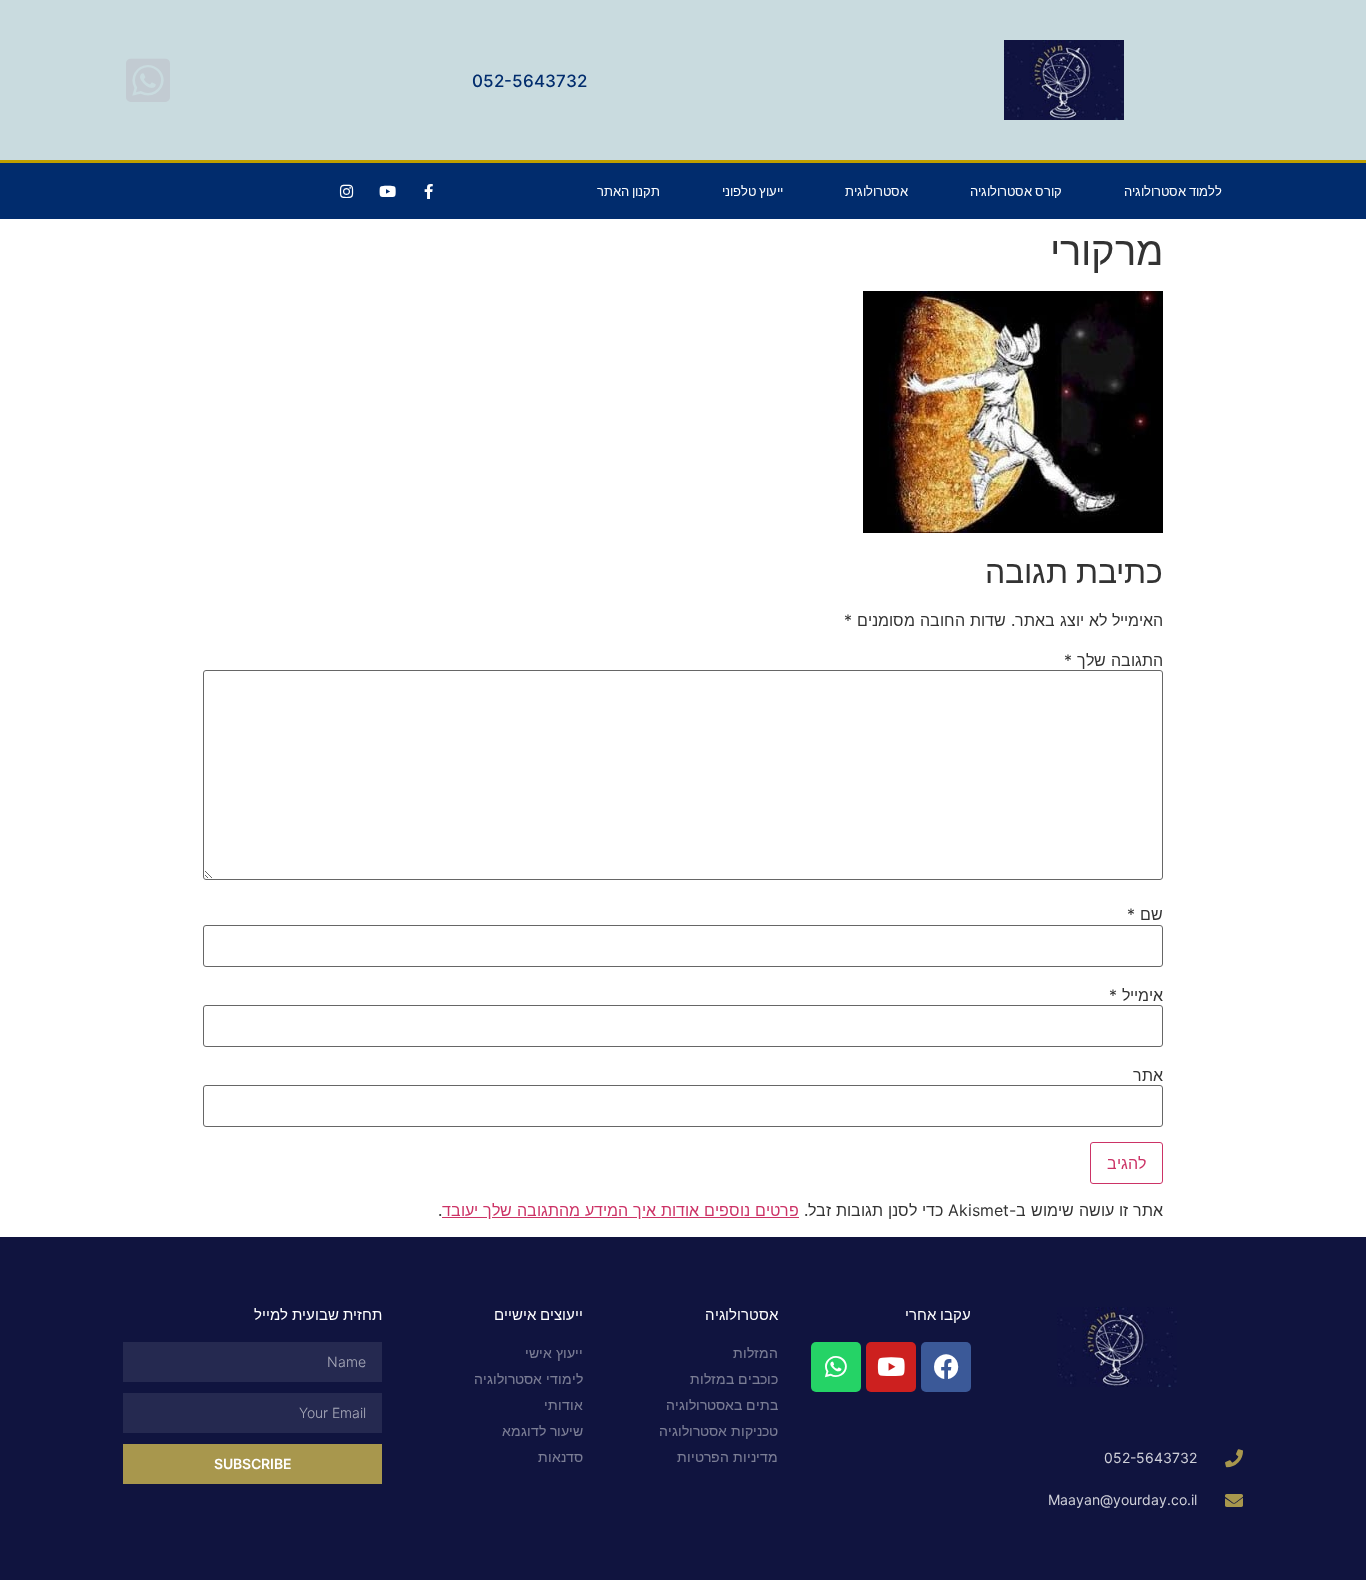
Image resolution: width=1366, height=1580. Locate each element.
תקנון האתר (628, 191)
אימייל (1136, 995)
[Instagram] (346, 191)
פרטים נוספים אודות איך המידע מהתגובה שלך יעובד (620, 1210)
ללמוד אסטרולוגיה (1173, 191)
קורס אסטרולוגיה (1016, 191)
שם (1145, 914)
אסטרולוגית (876, 191)
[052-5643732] (148, 80)
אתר (1148, 1075)
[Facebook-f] (428, 191)
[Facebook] (946, 1367)
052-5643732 (529, 81)
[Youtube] (387, 191)
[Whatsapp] (836, 1367)
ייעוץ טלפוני (752, 191)
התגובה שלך (1113, 660)
